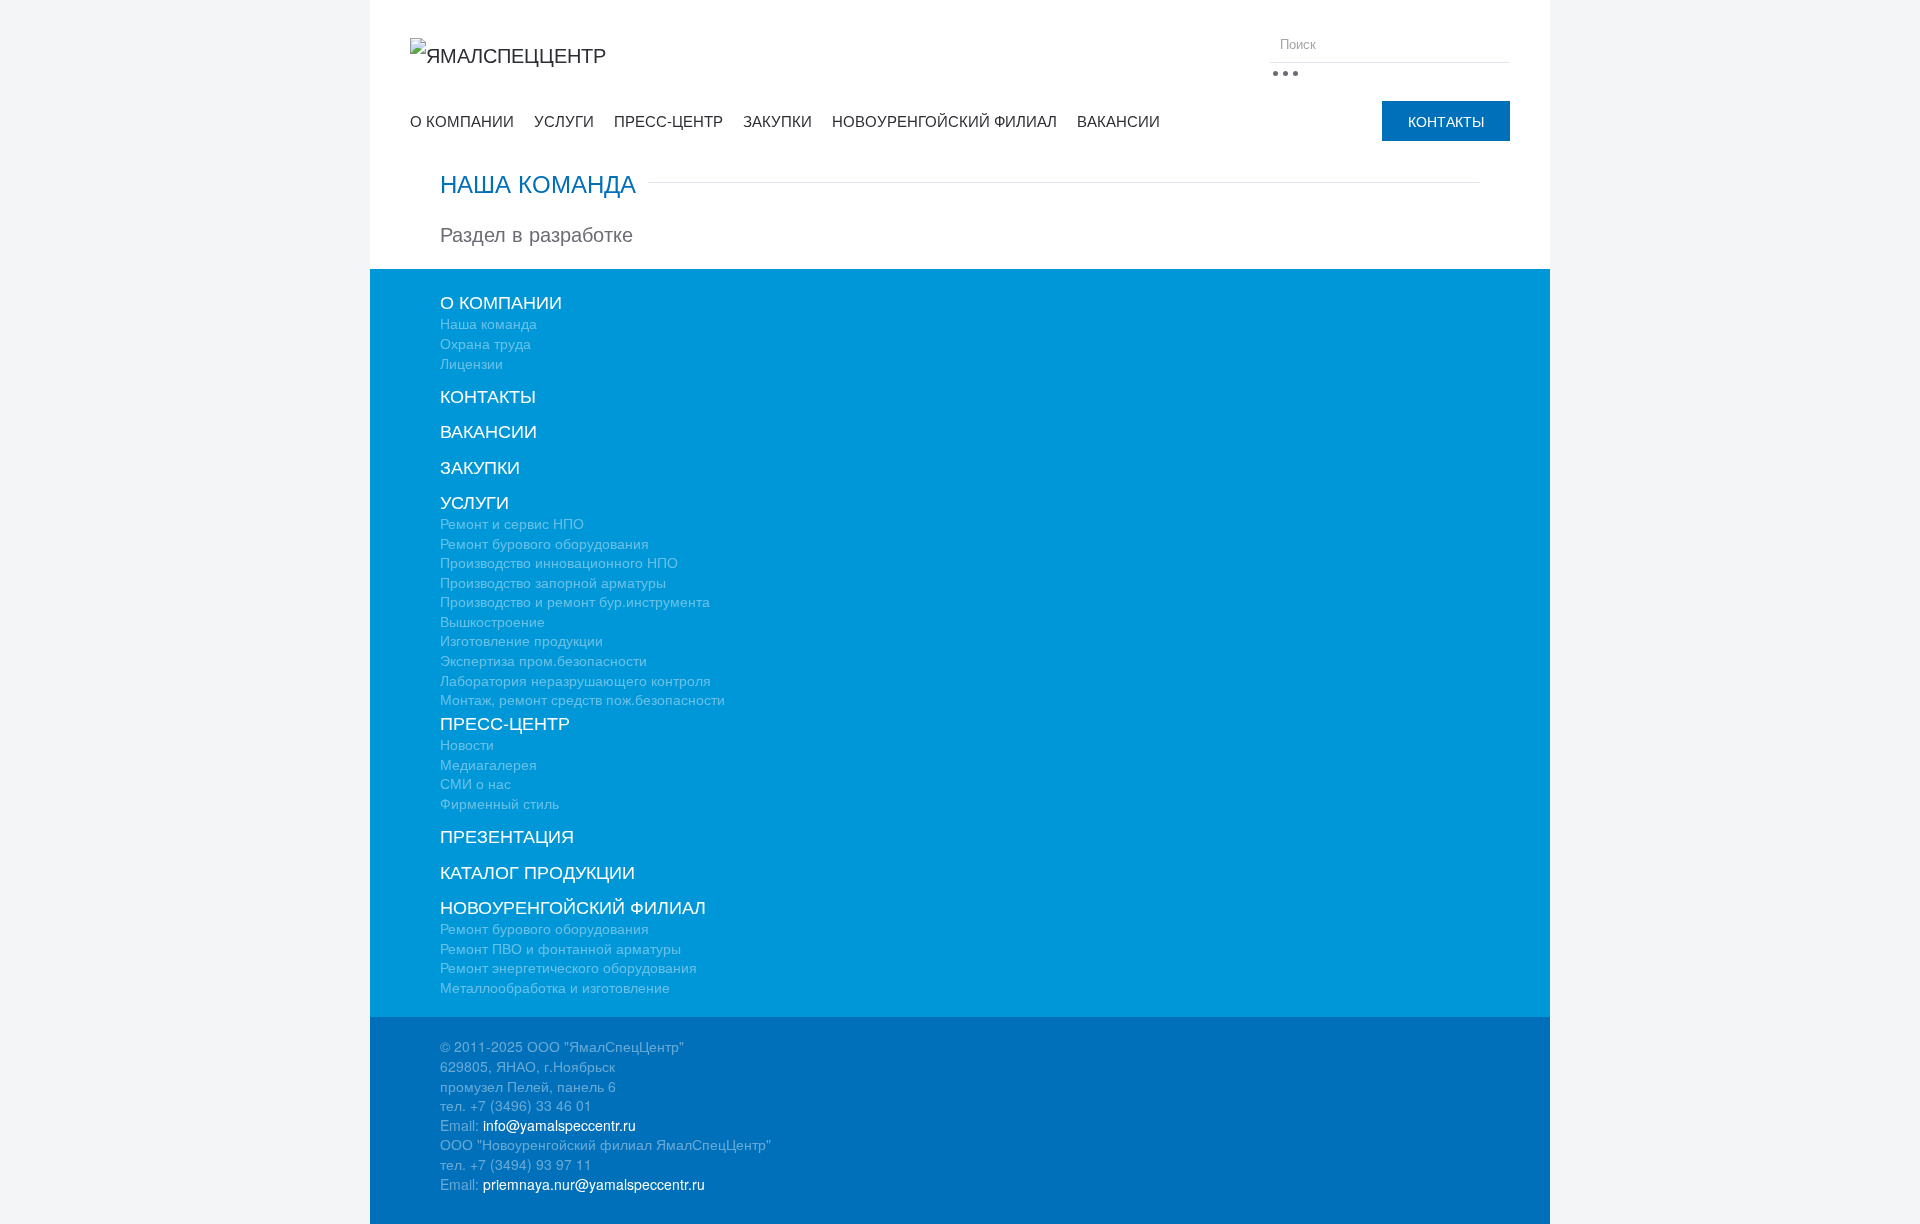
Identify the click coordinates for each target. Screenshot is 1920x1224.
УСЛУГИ (564, 120)
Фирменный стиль (499, 803)
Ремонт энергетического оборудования (568, 967)
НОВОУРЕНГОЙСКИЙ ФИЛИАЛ (944, 120)
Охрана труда (485, 343)
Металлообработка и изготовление (555, 987)
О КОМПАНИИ (462, 120)
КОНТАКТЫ (1446, 121)
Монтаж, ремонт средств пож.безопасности (582, 699)
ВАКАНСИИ (1118, 120)
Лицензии (471, 363)
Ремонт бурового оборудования (544, 543)
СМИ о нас (475, 783)
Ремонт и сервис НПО (512, 523)
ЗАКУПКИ (777, 120)
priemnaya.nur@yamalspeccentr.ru (594, 1184)
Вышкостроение (492, 621)
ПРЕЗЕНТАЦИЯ (507, 835)
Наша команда (488, 323)
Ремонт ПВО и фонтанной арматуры (560, 948)
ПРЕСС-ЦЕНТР (668, 120)
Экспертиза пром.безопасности (543, 660)
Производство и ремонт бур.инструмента (575, 601)
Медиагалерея (488, 764)
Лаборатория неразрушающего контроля (575, 680)
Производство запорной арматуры (553, 582)
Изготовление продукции (521, 640)
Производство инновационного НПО (559, 562)
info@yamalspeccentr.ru (559, 1125)
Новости (467, 744)
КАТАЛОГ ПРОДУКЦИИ (537, 871)
